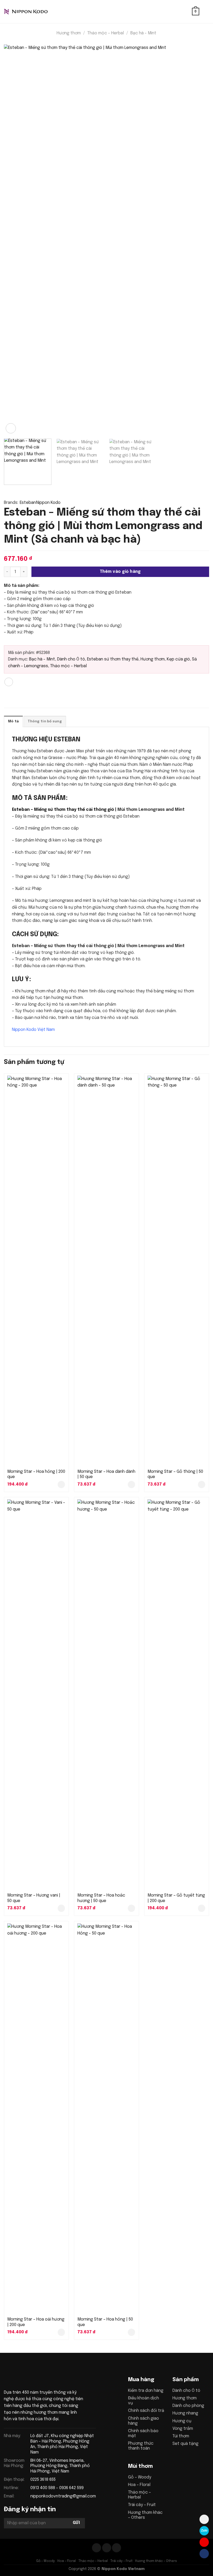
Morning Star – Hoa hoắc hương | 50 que (101, 1898)
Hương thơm (69, 33)
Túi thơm (181, 2436)
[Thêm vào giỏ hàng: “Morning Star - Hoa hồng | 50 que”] (131, 2332)
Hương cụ (182, 2421)
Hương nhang (185, 2413)
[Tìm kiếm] (186, 12)
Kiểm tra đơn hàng (146, 2391)
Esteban (28, 503)
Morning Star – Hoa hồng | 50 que (105, 2322)
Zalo (204, 2530)
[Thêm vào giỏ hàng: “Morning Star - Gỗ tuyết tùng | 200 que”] (202, 1908)
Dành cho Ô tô (71, 659)
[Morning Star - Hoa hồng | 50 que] (106, 2118)
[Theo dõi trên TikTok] (107, 2548)
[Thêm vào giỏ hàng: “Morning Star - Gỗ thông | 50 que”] (202, 1485)
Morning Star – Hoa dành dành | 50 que (106, 1474)
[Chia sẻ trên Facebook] (9, 682)
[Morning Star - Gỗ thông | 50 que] (177, 1271)
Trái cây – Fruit (142, 2505)
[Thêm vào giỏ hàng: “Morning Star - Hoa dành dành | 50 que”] (131, 1485)
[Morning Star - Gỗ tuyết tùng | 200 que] (177, 1694)
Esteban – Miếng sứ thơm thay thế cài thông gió (63, 810)
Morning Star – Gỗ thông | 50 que (175, 1474)
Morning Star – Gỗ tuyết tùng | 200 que (176, 1898)
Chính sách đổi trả (146, 2411)
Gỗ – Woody (140, 2477)
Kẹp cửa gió (178, 659)
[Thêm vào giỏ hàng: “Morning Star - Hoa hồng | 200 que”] (61, 1485)
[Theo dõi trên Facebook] (96, 2548)
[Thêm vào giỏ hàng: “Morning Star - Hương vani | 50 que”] (61, 1908)
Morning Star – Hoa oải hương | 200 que (36, 2322)
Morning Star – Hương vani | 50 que (34, 1898)
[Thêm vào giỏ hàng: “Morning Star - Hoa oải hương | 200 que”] (61, 2332)
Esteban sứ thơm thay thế (113, 659)
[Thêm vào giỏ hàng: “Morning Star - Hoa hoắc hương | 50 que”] (131, 1908)
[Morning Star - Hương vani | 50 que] (36, 1694)
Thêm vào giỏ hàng (120, 572)
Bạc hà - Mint (143, 33)
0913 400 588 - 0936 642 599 (57, 2488)
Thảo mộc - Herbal (106, 33)
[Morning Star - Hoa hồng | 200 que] (36, 1271)
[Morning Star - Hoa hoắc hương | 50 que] (106, 1694)
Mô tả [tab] (13, 721)
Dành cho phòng (188, 2406)
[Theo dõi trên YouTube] (117, 2548)
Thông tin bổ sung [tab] (45, 721)
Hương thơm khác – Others (156, 2561)
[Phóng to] (11, 428)
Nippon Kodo (48, 503)
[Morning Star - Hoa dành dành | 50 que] (106, 1271)
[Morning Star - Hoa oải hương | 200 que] (36, 2118)
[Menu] (206, 12)
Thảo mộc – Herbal (93, 2561)
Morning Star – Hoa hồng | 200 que (36, 1474)
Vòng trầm (183, 2429)
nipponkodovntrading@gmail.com (63, 2496)
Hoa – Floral (139, 2485)
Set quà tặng (185, 2444)
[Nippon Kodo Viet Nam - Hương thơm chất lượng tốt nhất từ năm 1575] (30, 12)
